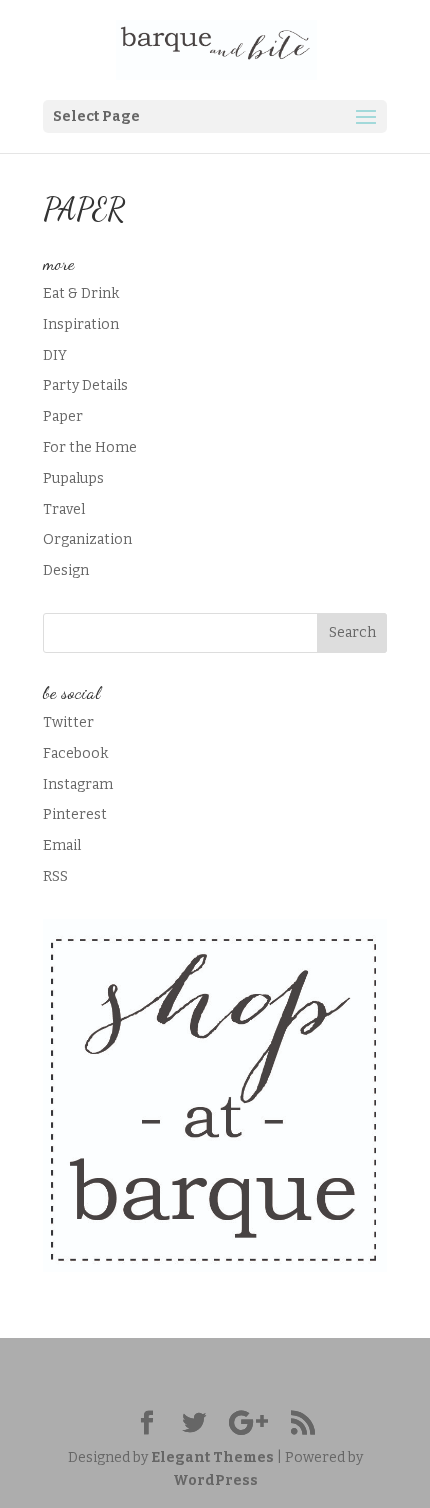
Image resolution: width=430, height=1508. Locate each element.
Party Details (85, 385)
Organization (87, 539)
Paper (63, 416)
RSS (55, 876)
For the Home (90, 447)
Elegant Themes (212, 1457)
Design (66, 570)
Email (62, 845)
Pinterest (75, 814)
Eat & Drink (81, 293)
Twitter (68, 722)
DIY (55, 355)
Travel (64, 509)
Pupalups (73, 478)
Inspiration (81, 324)
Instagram (78, 784)
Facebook (75, 753)
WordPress (215, 1480)
